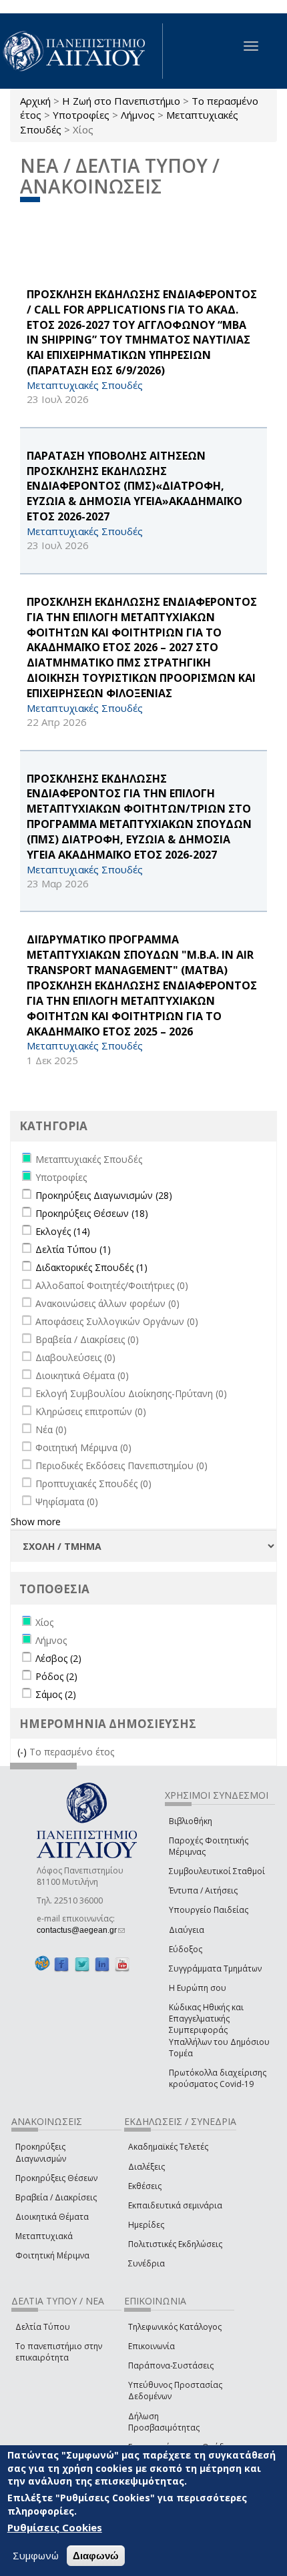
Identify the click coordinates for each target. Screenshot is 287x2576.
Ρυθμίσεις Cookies (55, 2527)
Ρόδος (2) (56, 1676)
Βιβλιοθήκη (191, 1821)
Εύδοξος (186, 1949)
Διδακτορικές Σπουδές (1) (91, 1267)
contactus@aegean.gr (81, 1930)
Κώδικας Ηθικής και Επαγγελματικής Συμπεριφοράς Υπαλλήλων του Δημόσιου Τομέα (219, 2030)
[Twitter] (82, 1964)
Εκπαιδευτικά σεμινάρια (175, 2205)
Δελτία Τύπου (43, 2327)
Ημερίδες (146, 2225)
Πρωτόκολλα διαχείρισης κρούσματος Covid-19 (218, 2078)
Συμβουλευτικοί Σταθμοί (217, 1871)
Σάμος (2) (56, 1694)
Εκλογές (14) (63, 1231)
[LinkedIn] (102, 1964)
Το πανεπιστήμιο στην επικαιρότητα (59, 2352)
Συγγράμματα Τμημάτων (215, 1969)
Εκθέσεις (145, 2186)
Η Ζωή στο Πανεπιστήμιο (121, 101)
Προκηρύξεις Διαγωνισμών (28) (104, 1195)
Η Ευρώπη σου (198, 1988)
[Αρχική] (81, 51)
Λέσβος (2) (58, 1658)
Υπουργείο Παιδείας (209, 1910)
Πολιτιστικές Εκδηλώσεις (175, 2244)
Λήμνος (138, 115)
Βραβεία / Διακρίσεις (56, 2197)
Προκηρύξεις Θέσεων (56, 2178)
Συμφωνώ (36, 2555)
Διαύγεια (187, 1930)
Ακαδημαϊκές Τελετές (168, 2147)
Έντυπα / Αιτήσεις (203, 1890)
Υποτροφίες (81, 115)
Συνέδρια (147, 2263)
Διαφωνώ (96, 2556)
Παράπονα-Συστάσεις (171, 2366)
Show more (36, 1522)
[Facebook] (61, 1964)
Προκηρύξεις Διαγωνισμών (41, 2152)
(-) (23, 1752)
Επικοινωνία (152, 2346)
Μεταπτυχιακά (44, 2236)
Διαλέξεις (147, 2167)
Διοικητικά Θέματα (52, 2217)
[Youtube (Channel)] (122, 1964)
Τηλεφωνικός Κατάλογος (175, 2327)
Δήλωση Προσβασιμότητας (164, 2422)
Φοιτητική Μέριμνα (52, 2255)
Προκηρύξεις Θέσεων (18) (92, 1213)
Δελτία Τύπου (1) (73, 1249)
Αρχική (35, 101)
